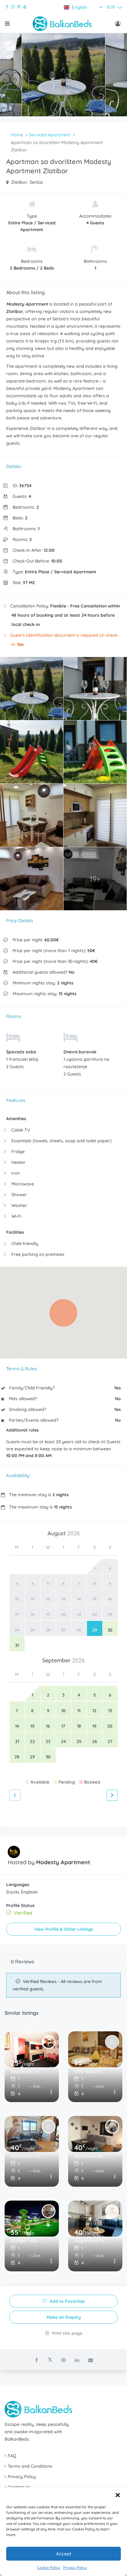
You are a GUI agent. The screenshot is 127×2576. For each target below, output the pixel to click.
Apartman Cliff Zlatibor (27, 2071)
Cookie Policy (49, 2568)
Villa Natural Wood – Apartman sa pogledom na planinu (91, 2071)
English (80, 7)
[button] (118, 2495)
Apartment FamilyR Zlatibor (91, 2241)
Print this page (67, 2333)
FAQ (12, 2456)
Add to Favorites (67, 2301)
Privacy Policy (75, 2568)
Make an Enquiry (64, 2317)
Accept (64, 2554)
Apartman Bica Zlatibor (91, 2156)
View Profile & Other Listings (64, 1929)
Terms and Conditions (30, 2466)
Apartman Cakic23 (27, 2156)
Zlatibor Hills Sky (27, 2241)
